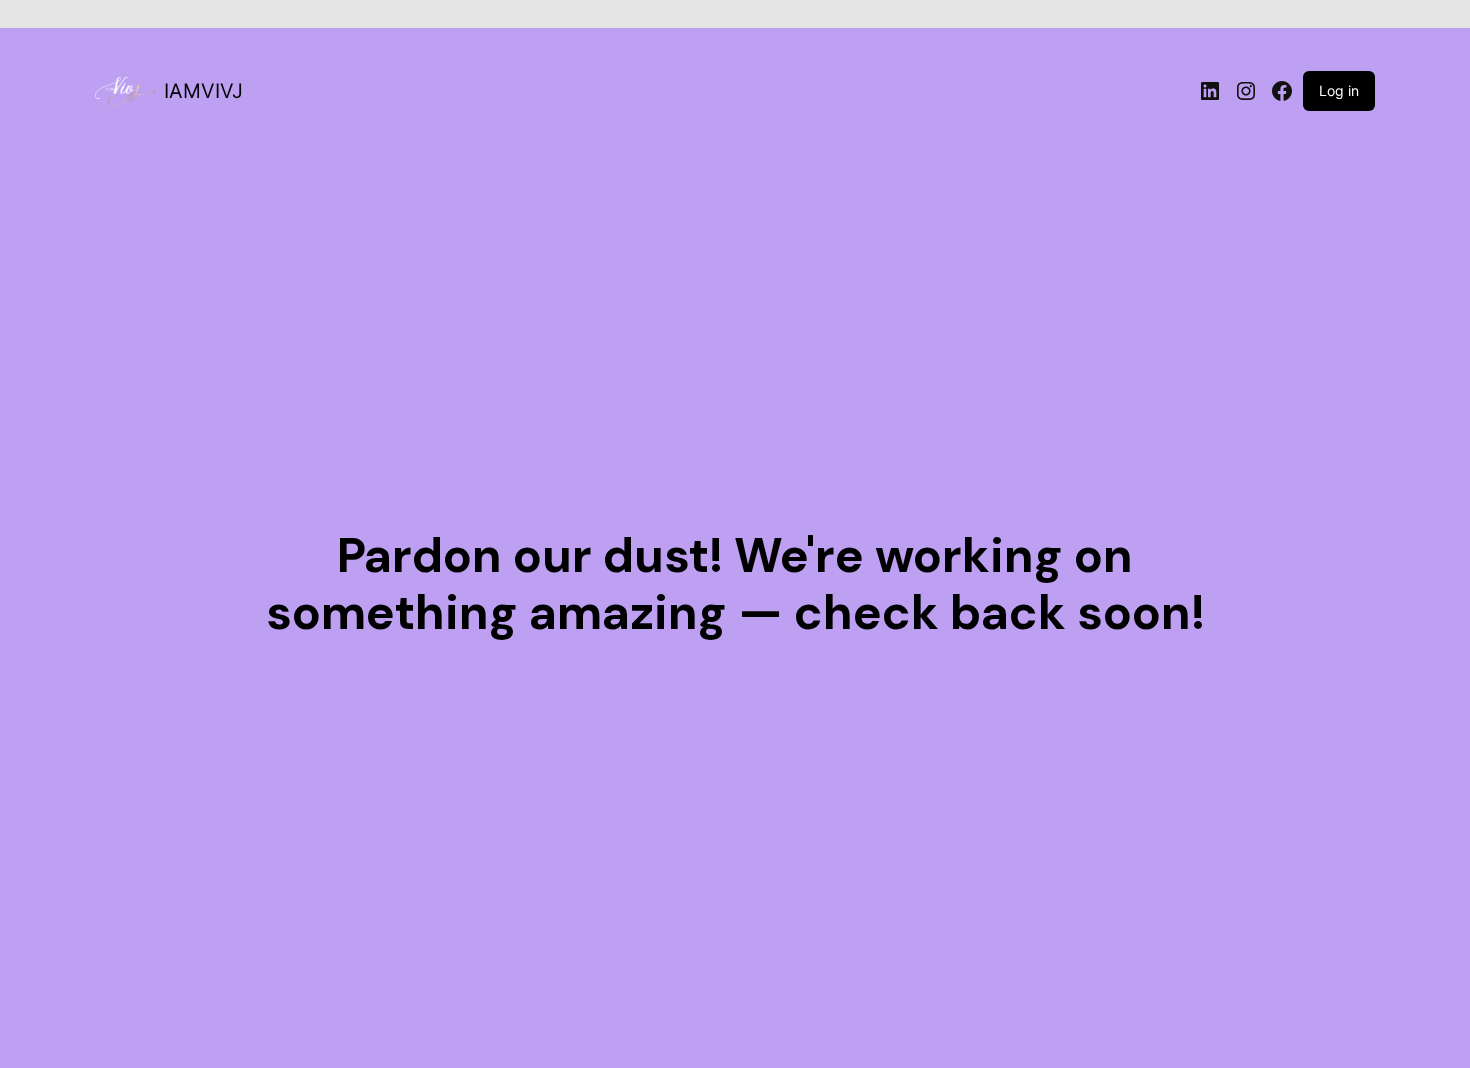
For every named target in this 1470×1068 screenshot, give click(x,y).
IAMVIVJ (203, 91)
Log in (1339, 90)
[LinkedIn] (1210, 91)
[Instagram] (1246, 91)
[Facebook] (1282, 91)
